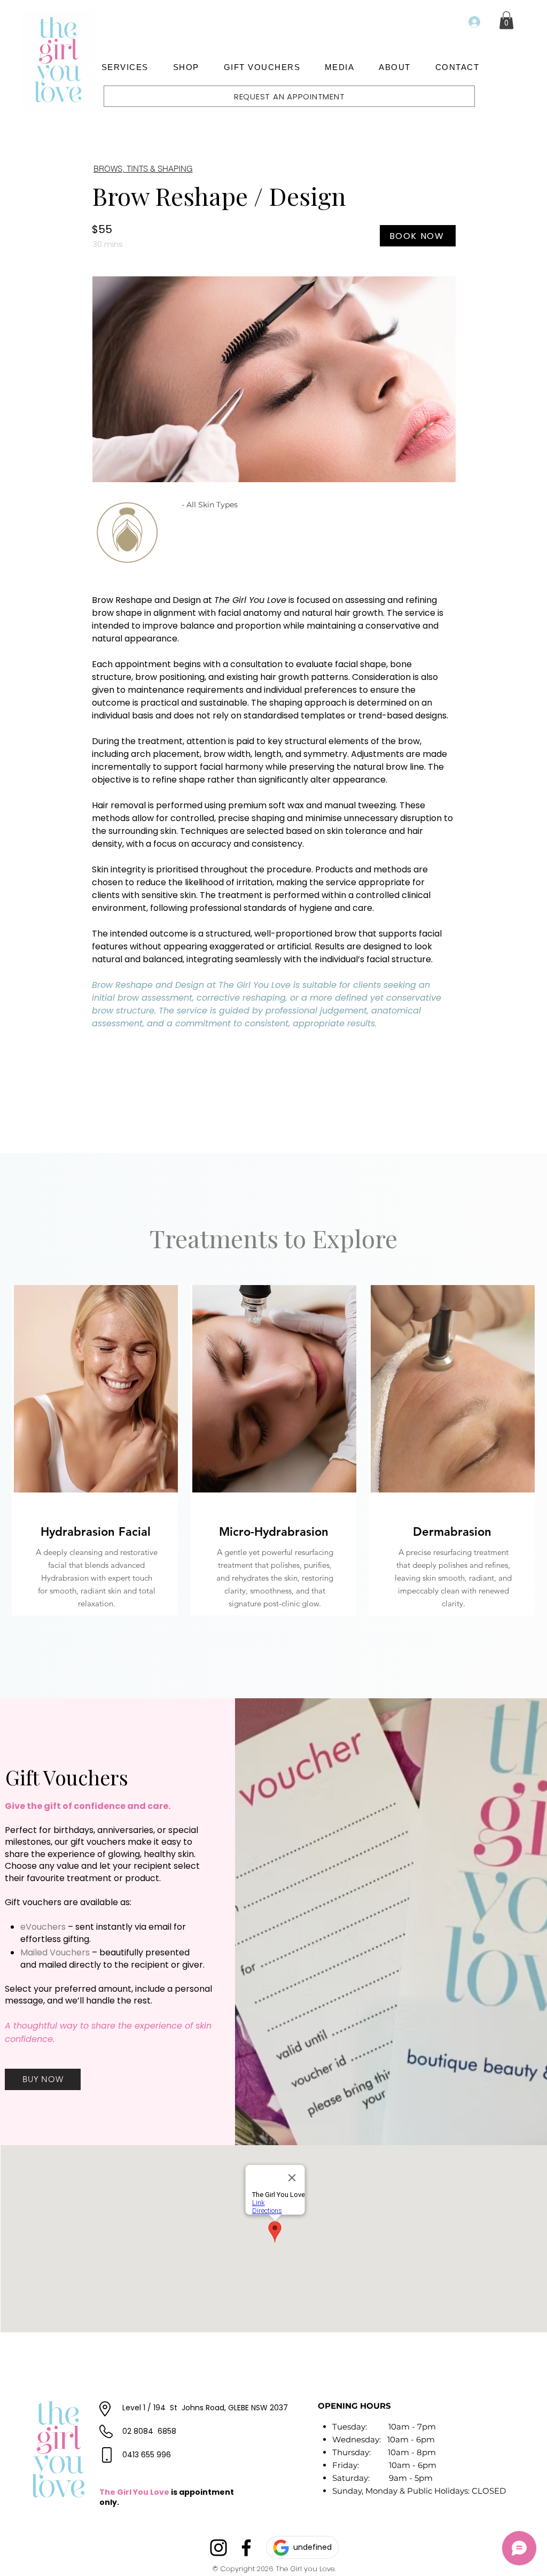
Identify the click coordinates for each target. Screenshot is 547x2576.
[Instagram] (218, 2548)
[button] (125, 67)
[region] (95, 1450)
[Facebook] (246, 2548)
